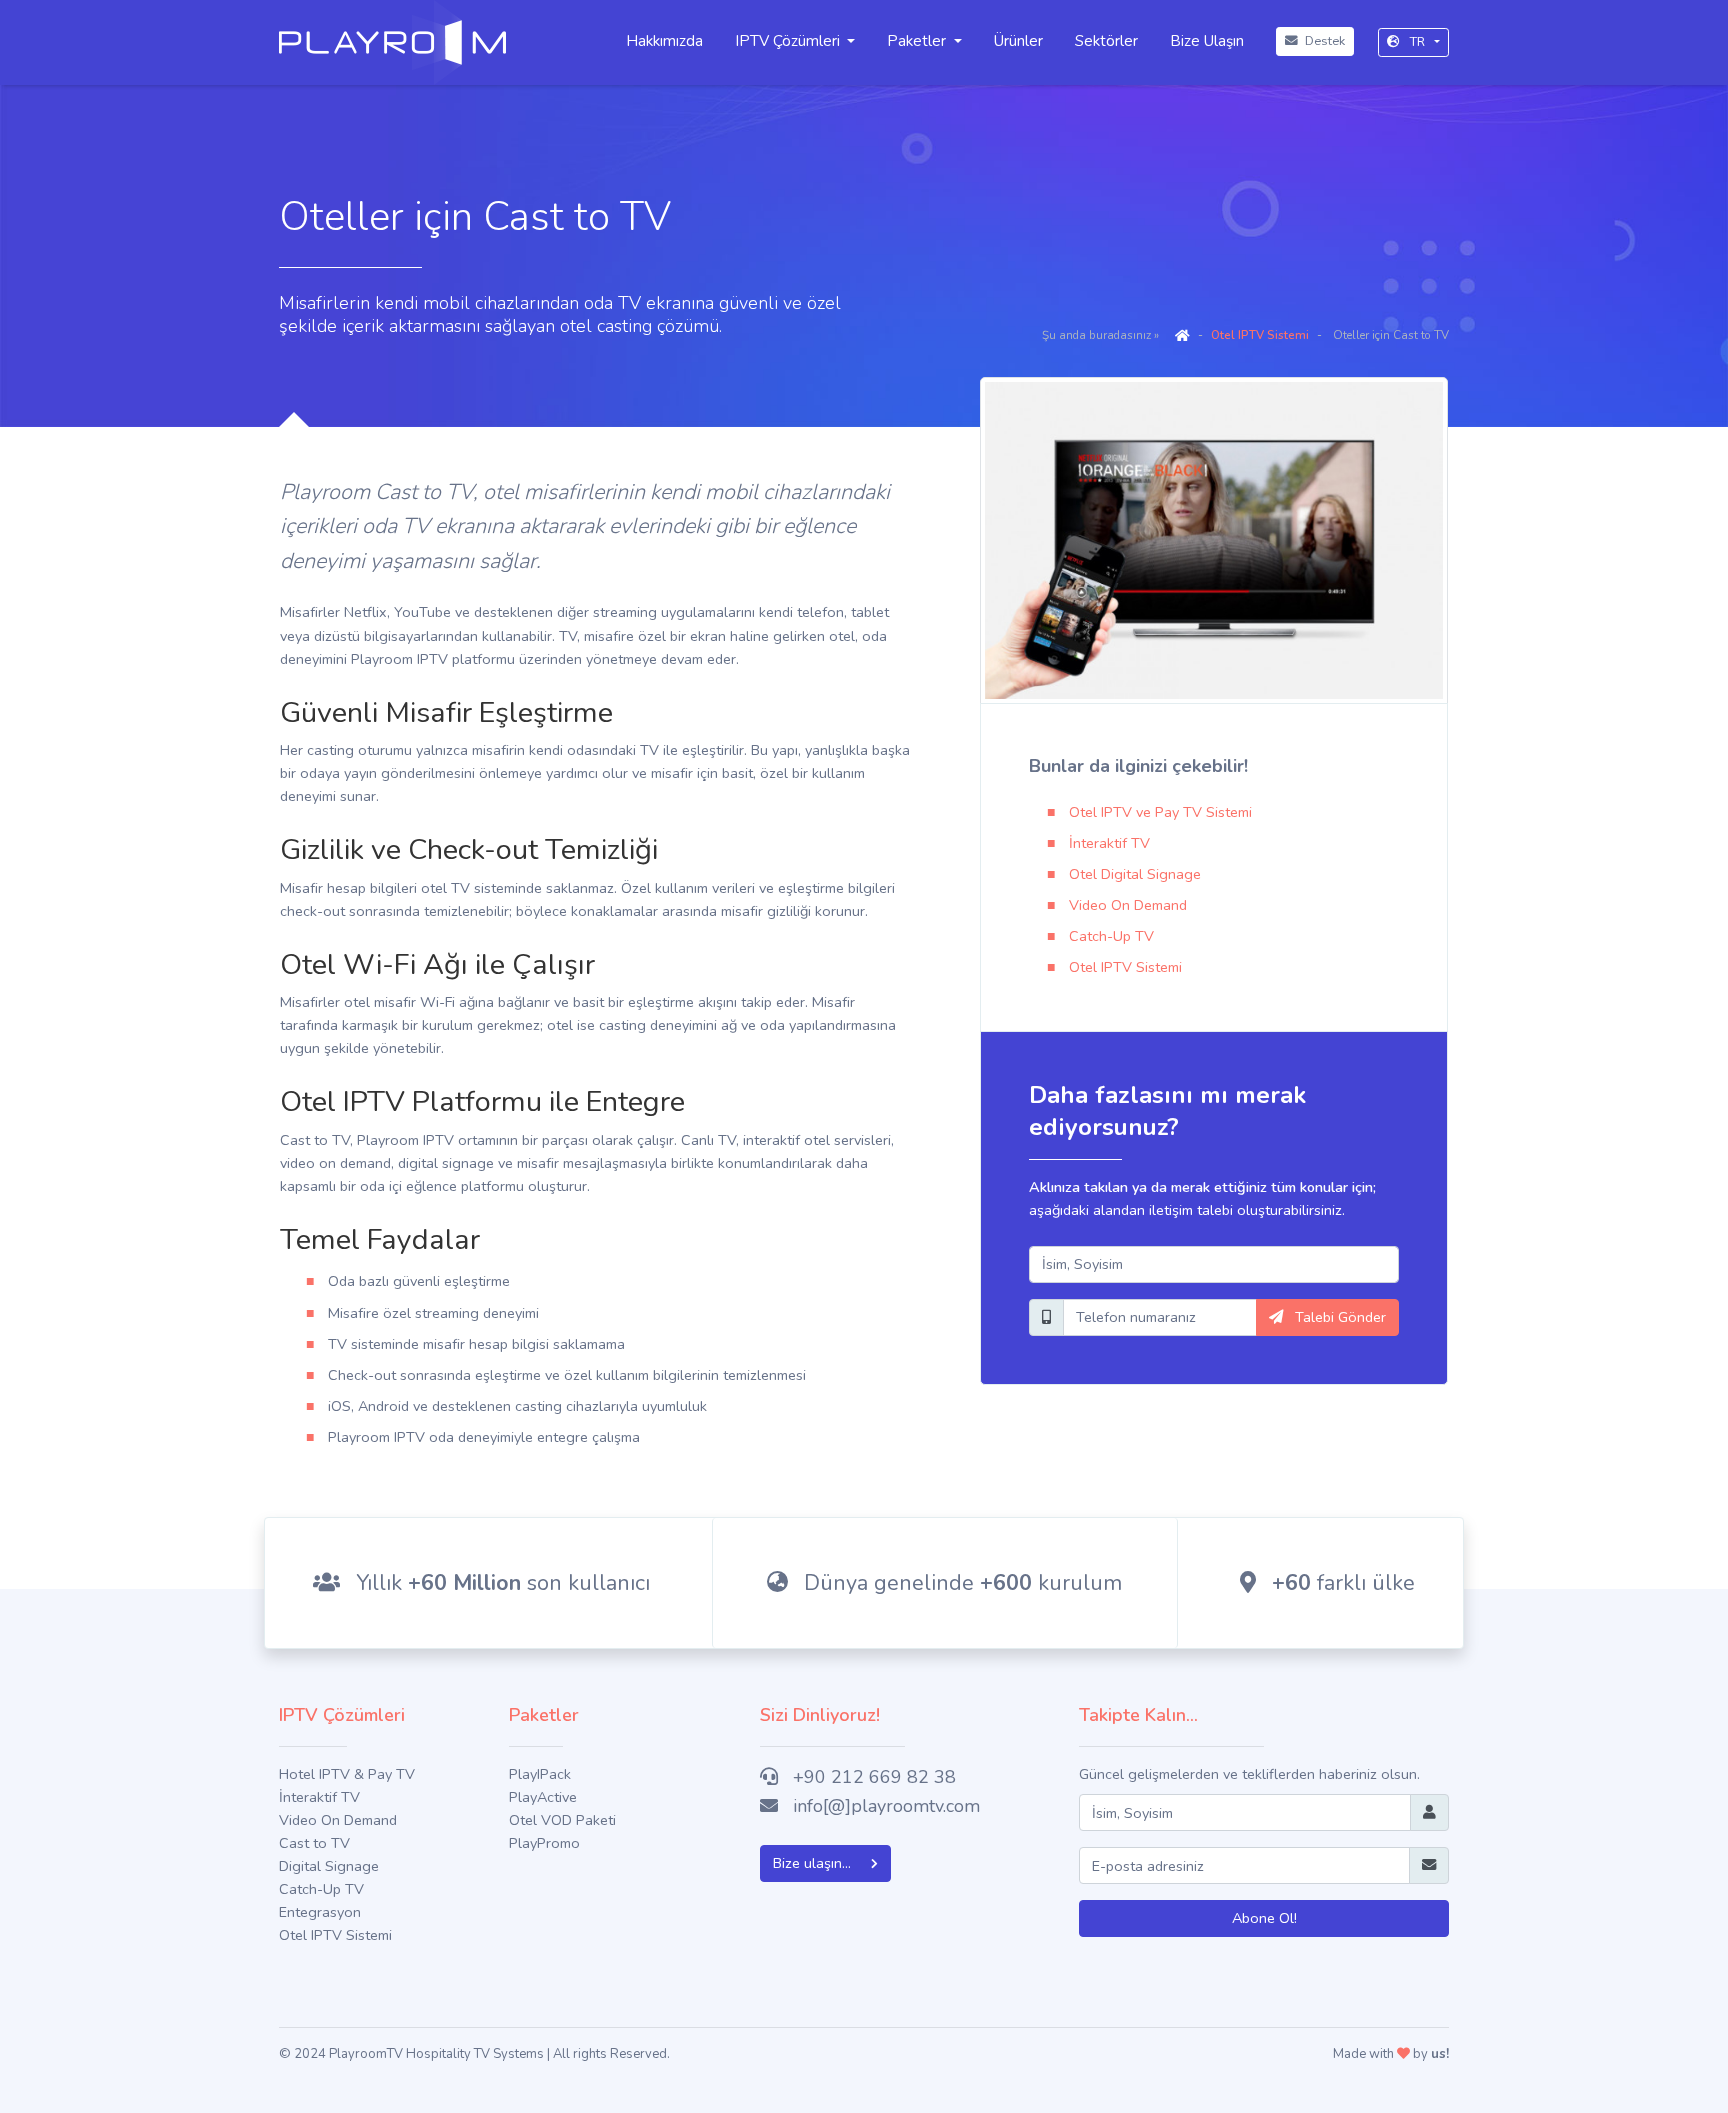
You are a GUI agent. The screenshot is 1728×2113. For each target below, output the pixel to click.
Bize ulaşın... (814, 1863)
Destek (1323, 40)
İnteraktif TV (1109, 843)
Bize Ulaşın (1207, 41)
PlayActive (543, 1797)
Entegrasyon (320, 1912)
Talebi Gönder (1338, 1317)
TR (1417, 41)
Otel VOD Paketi (562, 1820)
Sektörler (1106, 41)
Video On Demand (1128, 905)
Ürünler (1018, 41)
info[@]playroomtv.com (886, 1806)
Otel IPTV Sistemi (1260, 335)
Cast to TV (314, 1843)
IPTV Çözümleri (787, 41)
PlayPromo (544, 1843)
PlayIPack (540, 1774)
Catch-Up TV (1111, 936)
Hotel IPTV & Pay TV (347, 1774)
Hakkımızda (664, 41)
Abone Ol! (1264, 1918)
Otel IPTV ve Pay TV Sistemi (1160, 812)
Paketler (916, 41)
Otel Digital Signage (1135, 874)
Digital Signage (329, 1866)
